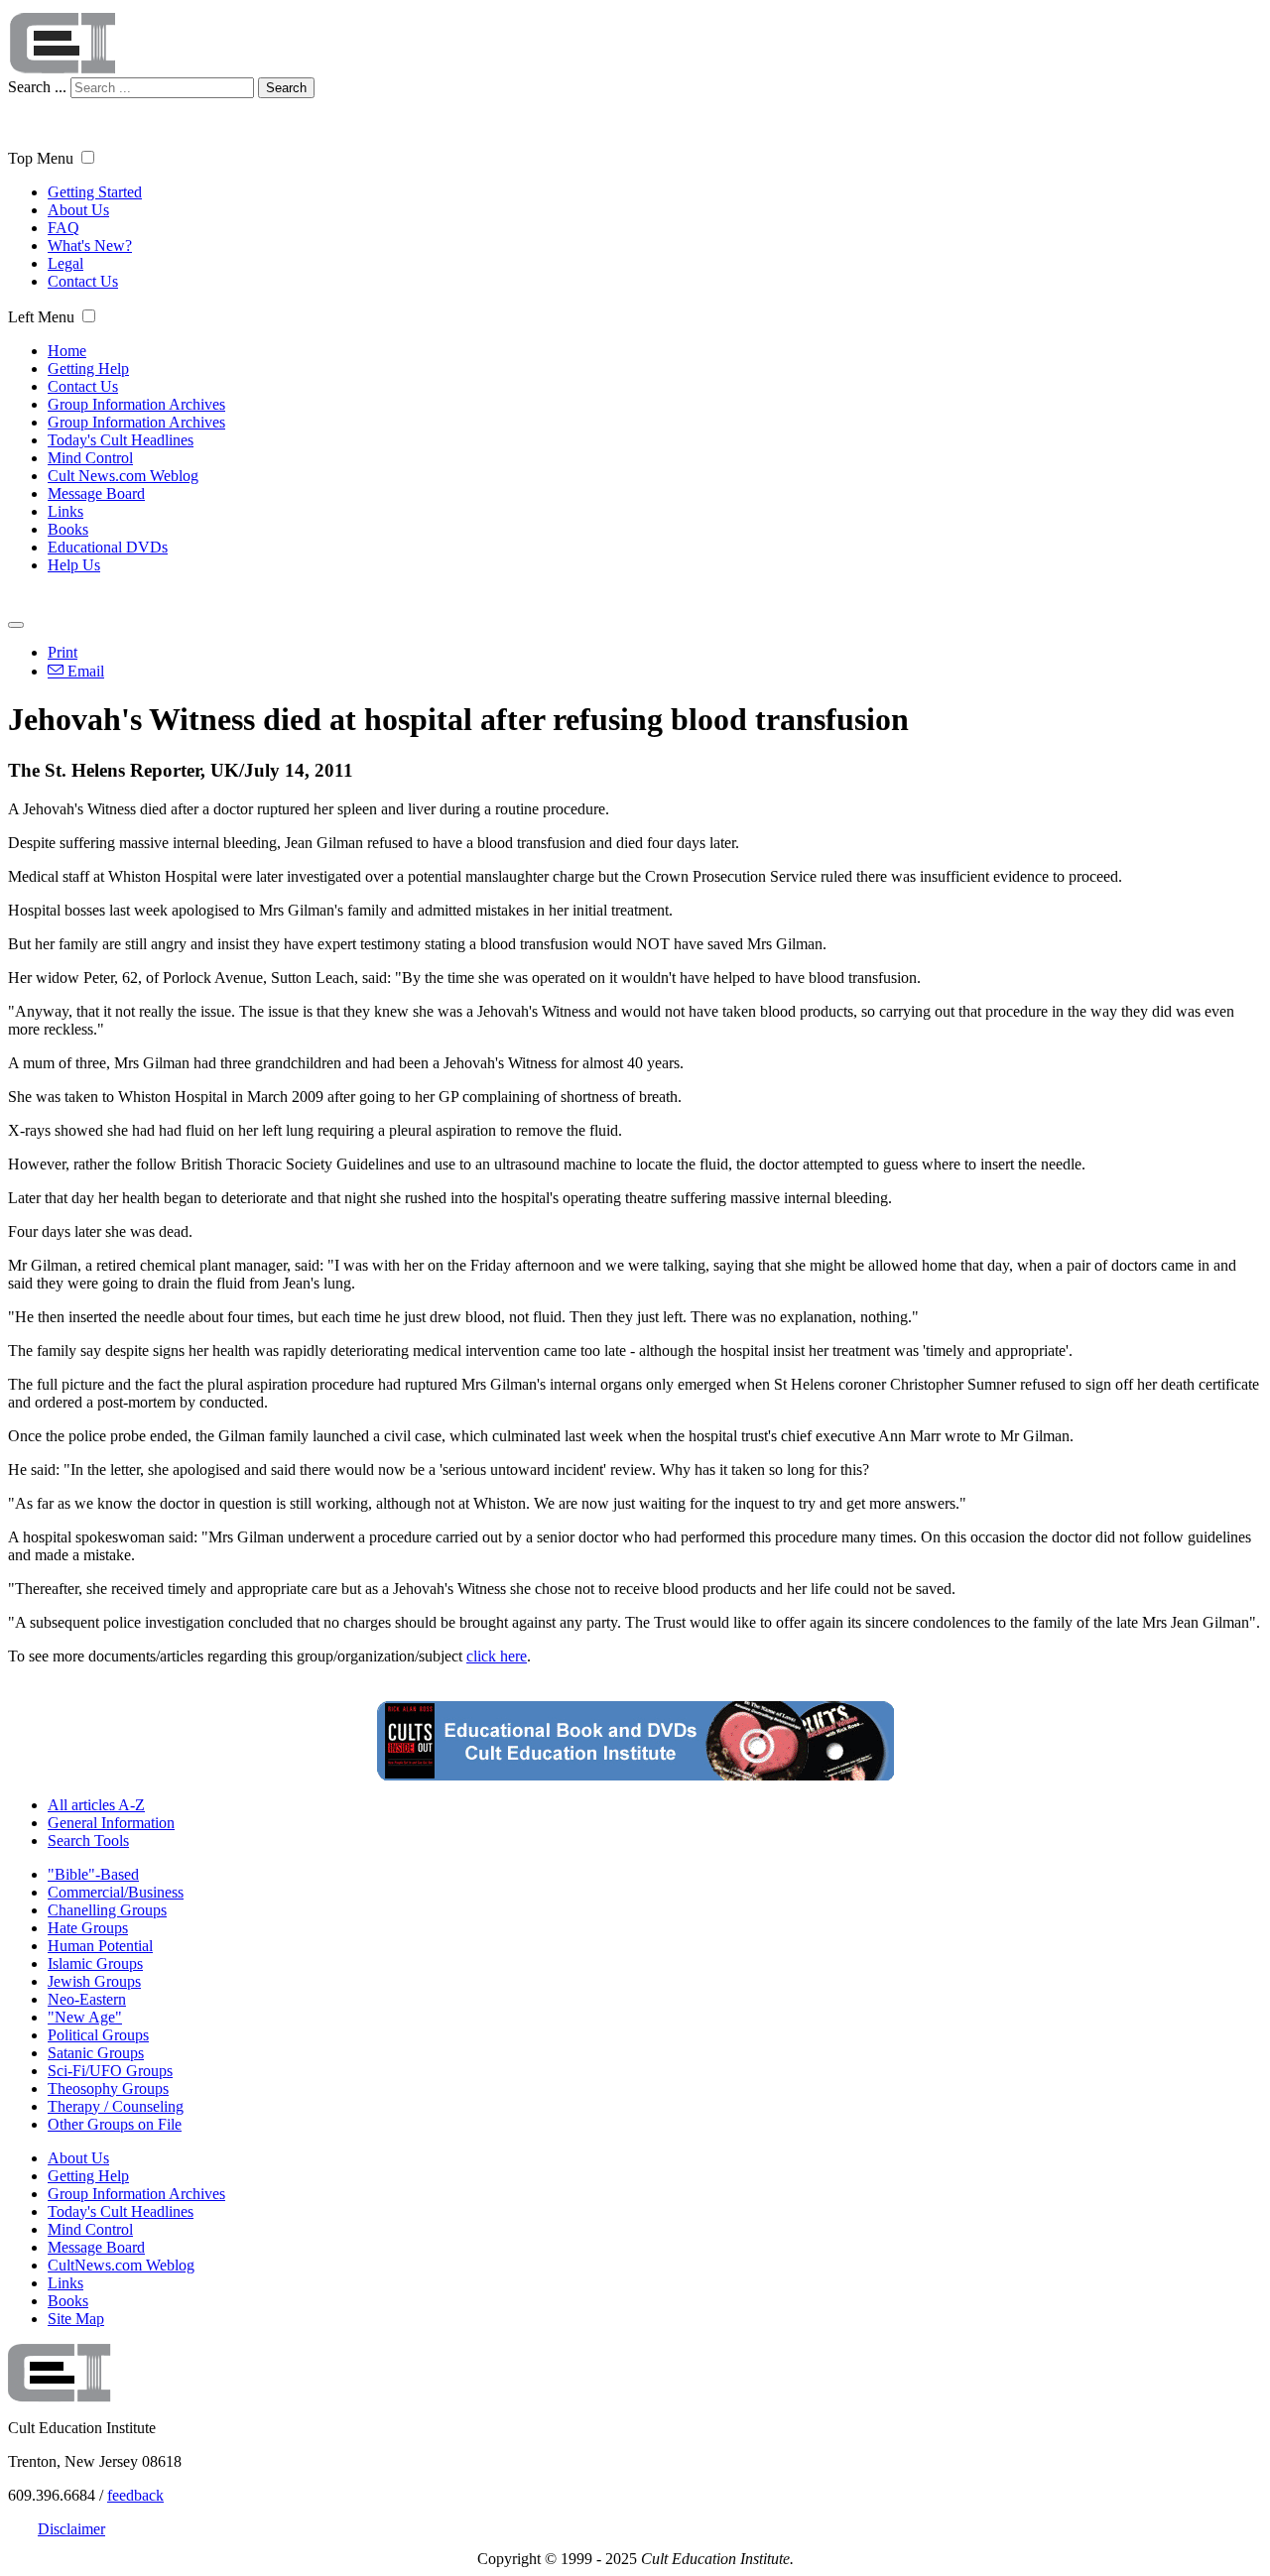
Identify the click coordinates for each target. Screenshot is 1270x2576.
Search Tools (88, 1840)
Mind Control (90, 458)
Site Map (76, 2319)
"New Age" (85, 2017)
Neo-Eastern (87, 1999)
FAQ (63, 228)
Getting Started (95, 192)
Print (63, 652)
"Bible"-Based (93, 1874)
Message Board (96, 493)
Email (84, 671)
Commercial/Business (116, 1892)
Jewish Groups (94, 1981)
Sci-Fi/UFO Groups (110, 2071)
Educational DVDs (108, 547)
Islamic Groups (95, 1963)
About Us (78, 210)
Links (65, 511)
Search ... (37, 87)
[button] (88, 157)
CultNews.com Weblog (121, 2265)
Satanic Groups (96, 2053)
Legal (65, 263)
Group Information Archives (136, 404)
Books (68, 529)
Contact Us (83, 281)
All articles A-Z (96, 1805)
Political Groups (98, 2035)
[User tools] (16, 625)
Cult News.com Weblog (123, 476)
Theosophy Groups (108, 2088)
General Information (111, 1823)
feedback (135, 2495)
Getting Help (88, 368)
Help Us (74, 565)
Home (67, 351)
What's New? (90, 245)
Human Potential (100, 1946)
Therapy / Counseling (116, 2106)
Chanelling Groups (107, 1910)
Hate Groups (88, 1928)
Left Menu (41, 317)
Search (286, 88)
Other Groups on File (115, 2124)
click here (497, 1656)
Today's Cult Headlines (121, 440)
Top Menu (41, 158)
